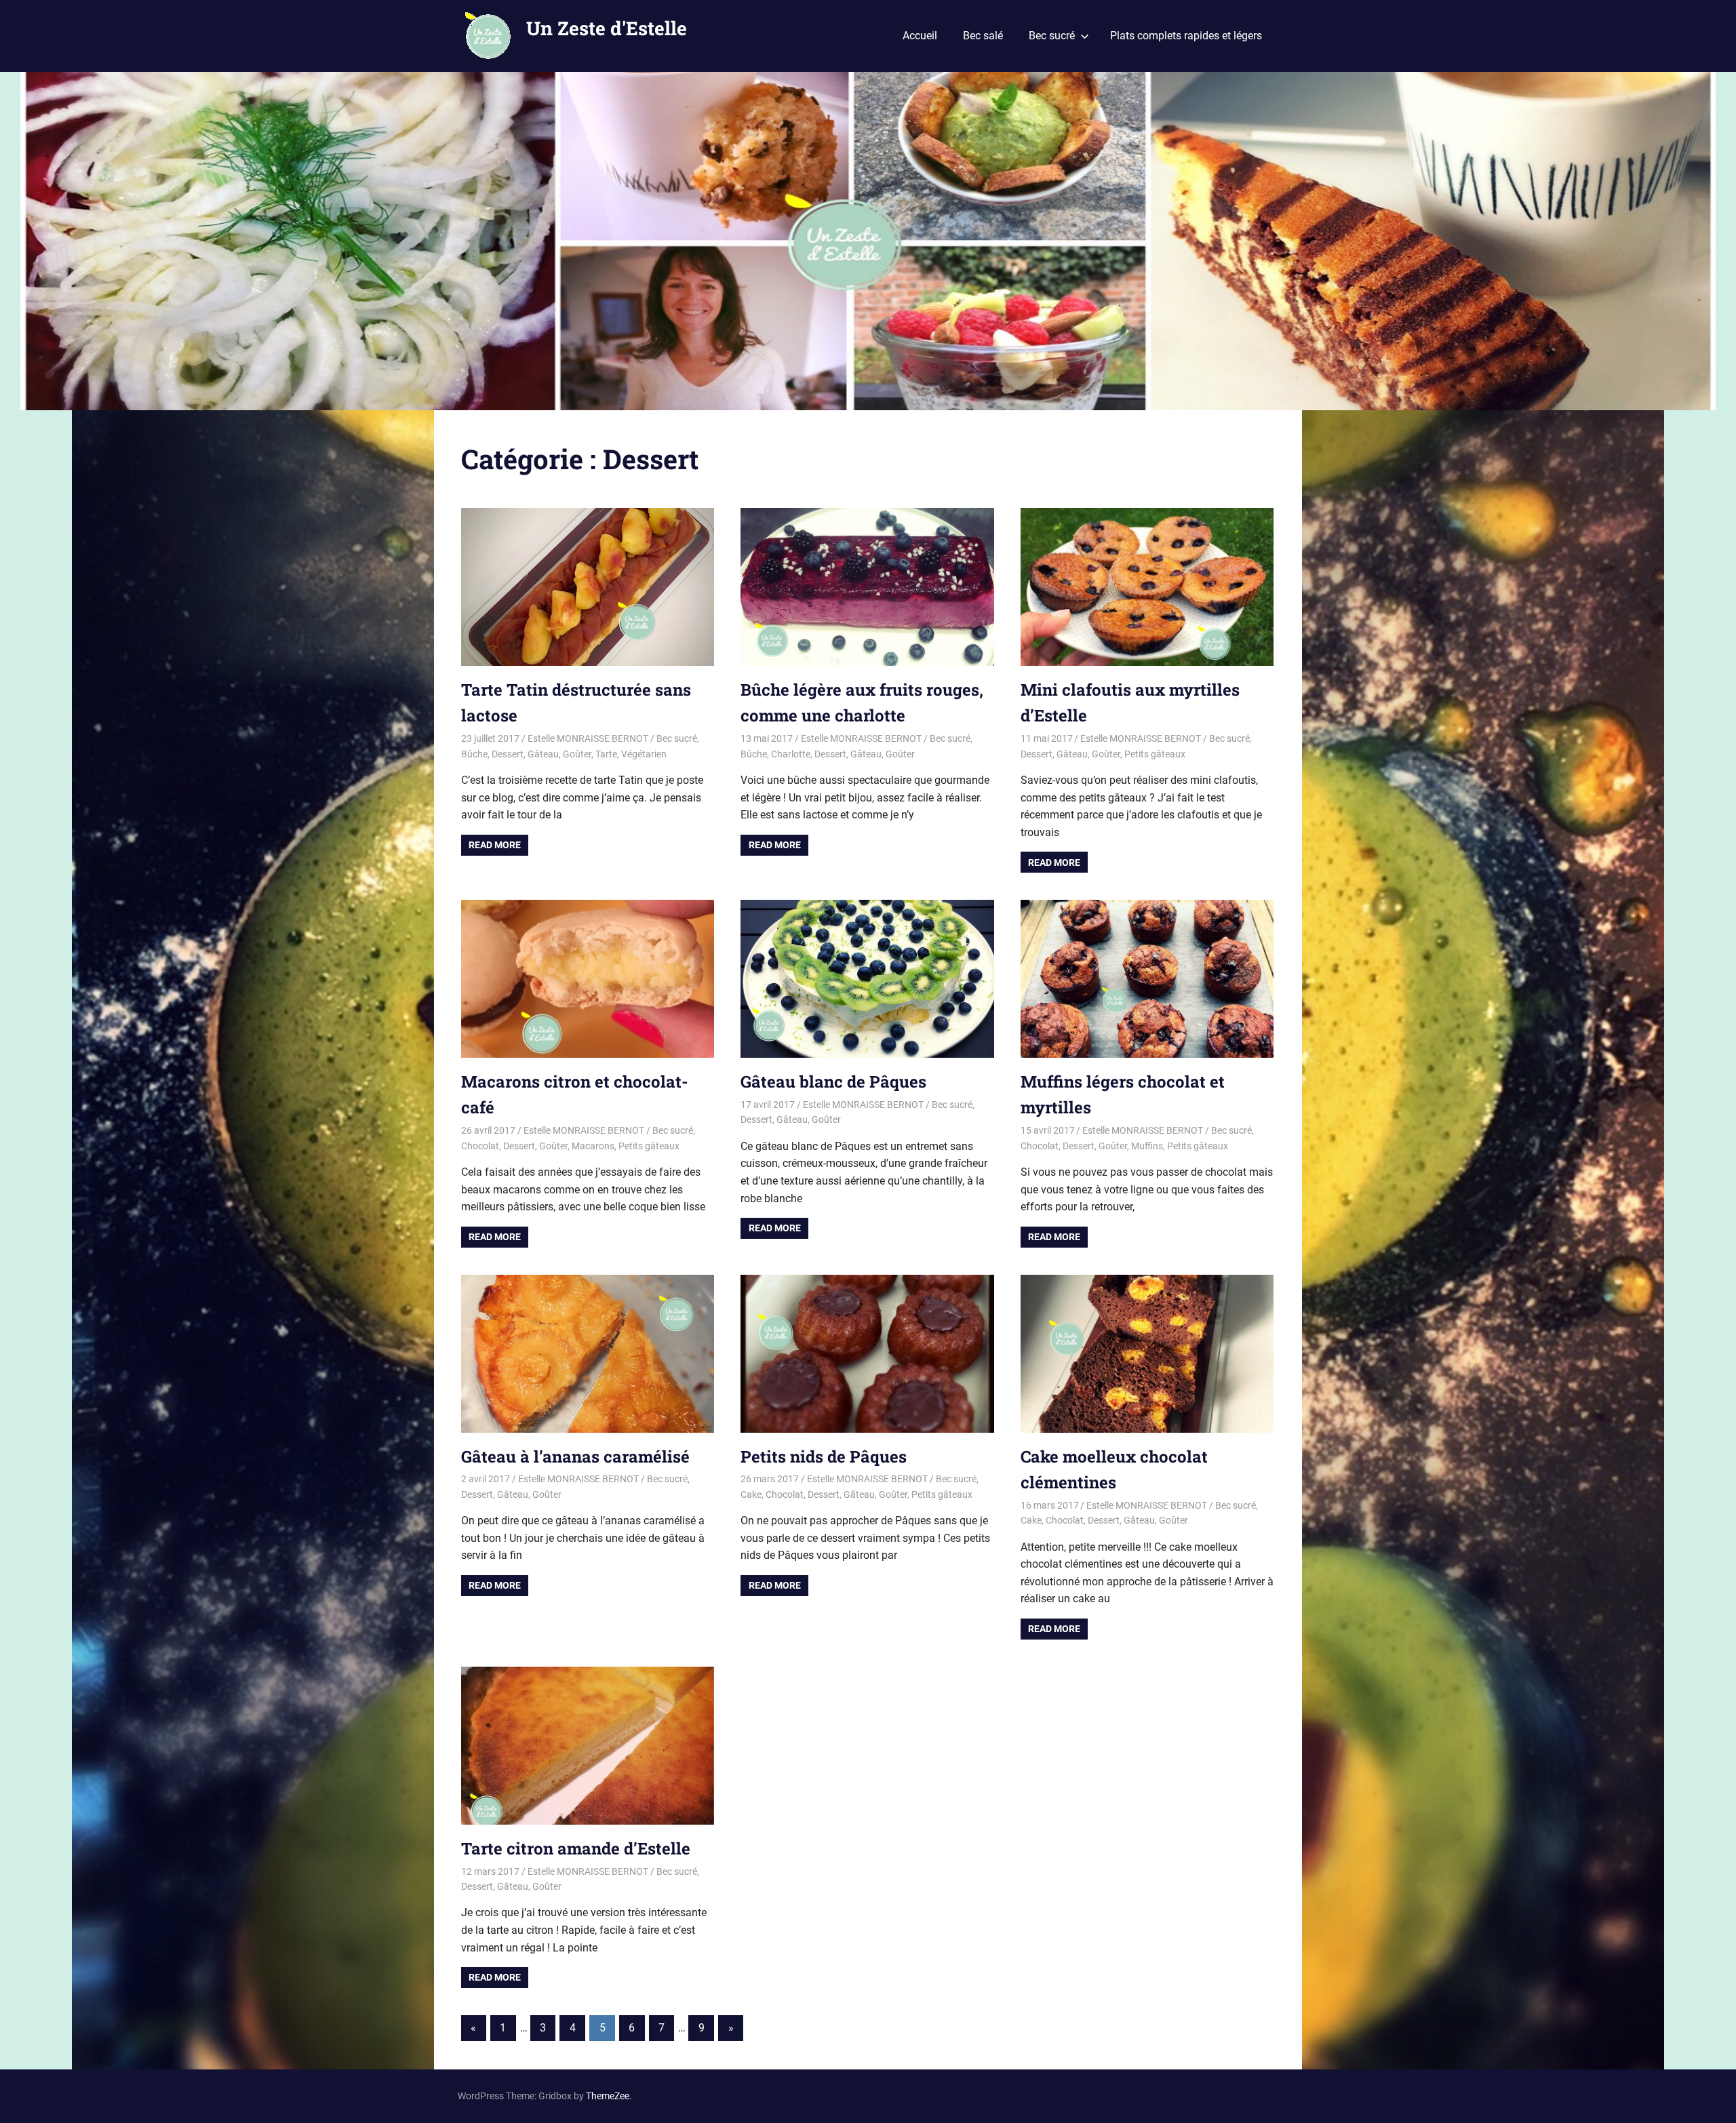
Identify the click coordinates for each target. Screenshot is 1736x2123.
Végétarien (644, 754)
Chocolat (480, 1146)
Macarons (593, 1146)
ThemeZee (608, 2096)
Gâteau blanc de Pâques (833, 1082)
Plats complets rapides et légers (1186, 36)
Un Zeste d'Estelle (607, 28)
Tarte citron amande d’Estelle (576, 1848)
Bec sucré (1052, 36)
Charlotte (791, 754)
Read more (495, 845)
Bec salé (983, 36)
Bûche (474, 754)
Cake (751, 1494)
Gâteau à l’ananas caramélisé (575, 1456)
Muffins (1147, 1146)
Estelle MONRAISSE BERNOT (588, 738)
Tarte (606, 754)
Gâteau (543, 754)
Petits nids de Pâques (824, 1456)
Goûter (577, 754)
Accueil (920, 36)
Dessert (508, 754)
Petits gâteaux (1155, 754)
